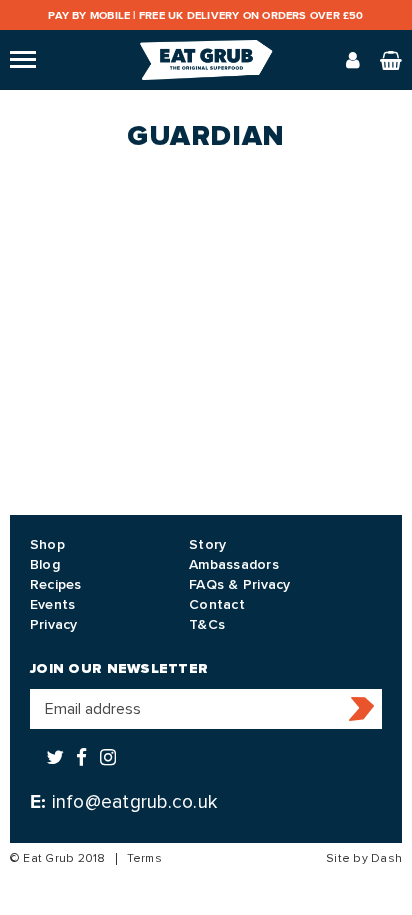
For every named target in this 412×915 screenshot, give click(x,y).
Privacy (54, 624)
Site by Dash (364, 858)
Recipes (56, 584)
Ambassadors (234, 564)
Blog (45, 564)
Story (207, 544)
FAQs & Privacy (239, 584)
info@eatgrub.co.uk (134, 802)
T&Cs (207, 624)
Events (52, 604)
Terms (144, 858)
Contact (217, 604)
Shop (47, 544)
